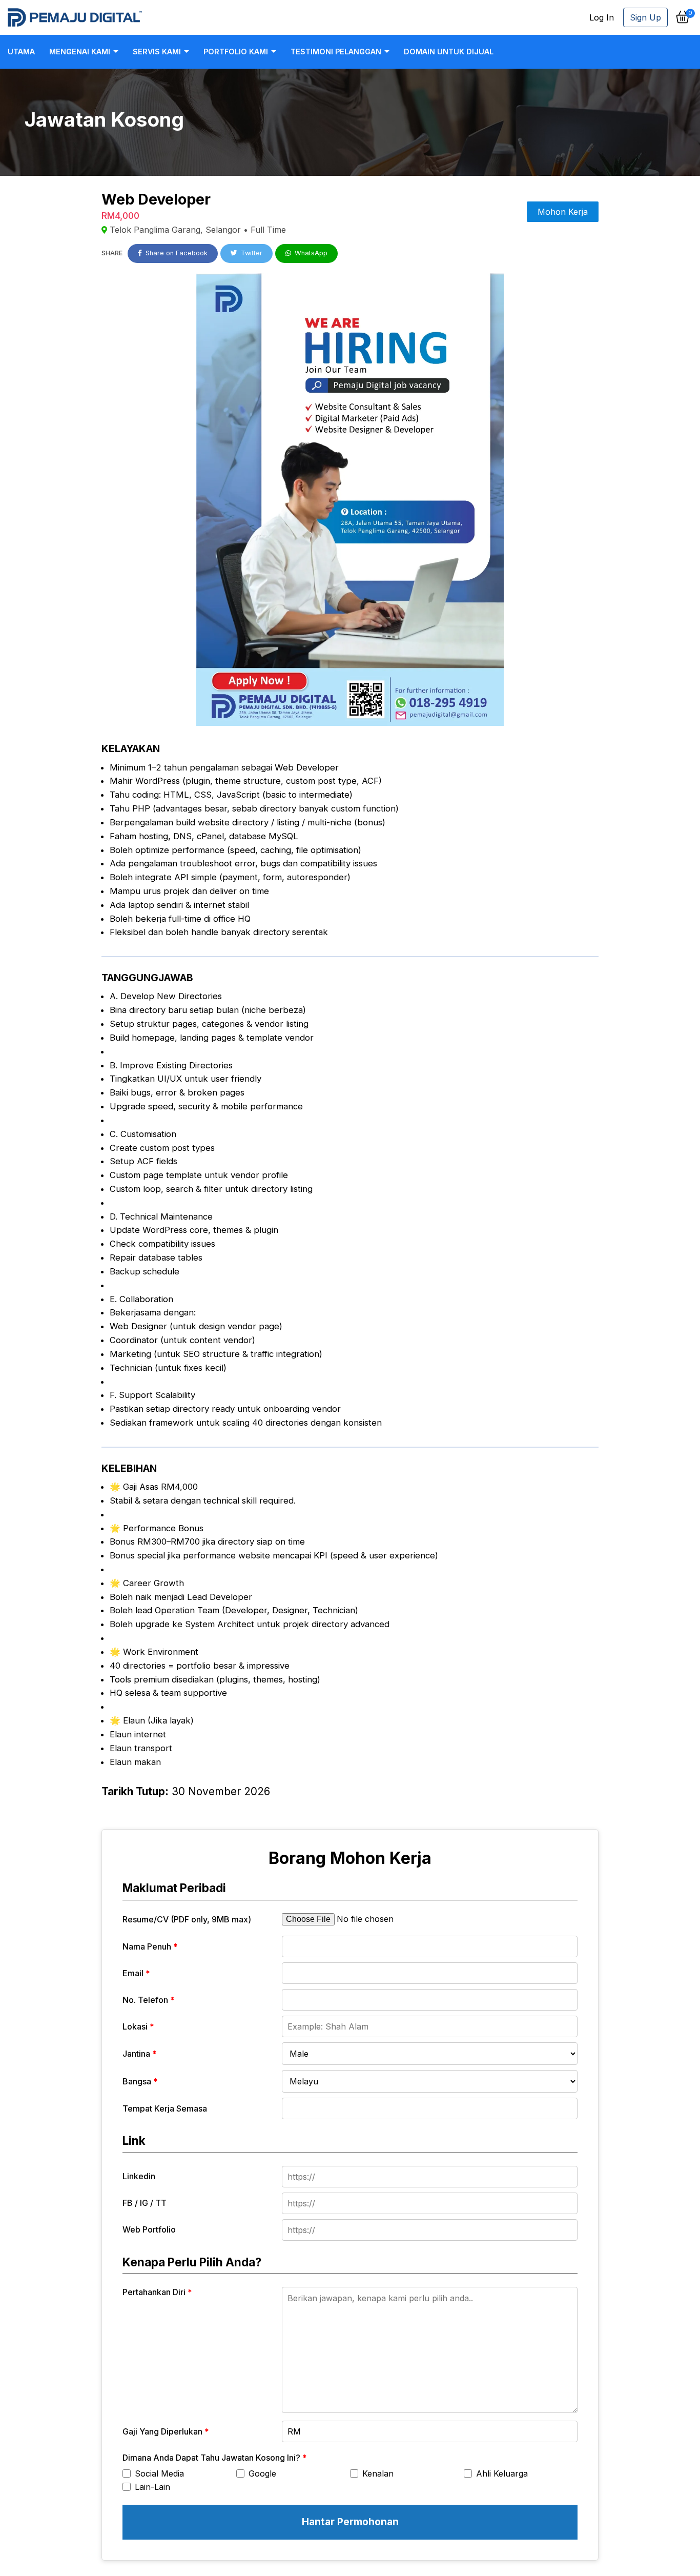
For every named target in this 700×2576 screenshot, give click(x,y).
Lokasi (138, 2026)
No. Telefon (149, 2000)
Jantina (140, 2054)
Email (136, 1973)
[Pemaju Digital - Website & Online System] (75, 17)
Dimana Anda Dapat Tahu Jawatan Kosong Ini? (215, 2458)
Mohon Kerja (563, 212)
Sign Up (645, 17)
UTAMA (21, 52)
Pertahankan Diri (157, 2292)
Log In (602, 17)
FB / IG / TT (145, 2203)
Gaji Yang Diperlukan (166, 2431)
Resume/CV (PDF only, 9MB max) (187, 1919)
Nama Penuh (150, 1946)
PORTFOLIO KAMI (236, 52)
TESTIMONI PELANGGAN (336, 52)
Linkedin (139, 2176)
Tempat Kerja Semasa (165, 2108)
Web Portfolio (149, 2229)
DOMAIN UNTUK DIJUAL (449, 52)
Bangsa (140, 2081)
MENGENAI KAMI (80, 52)
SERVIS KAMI (157, 52)
